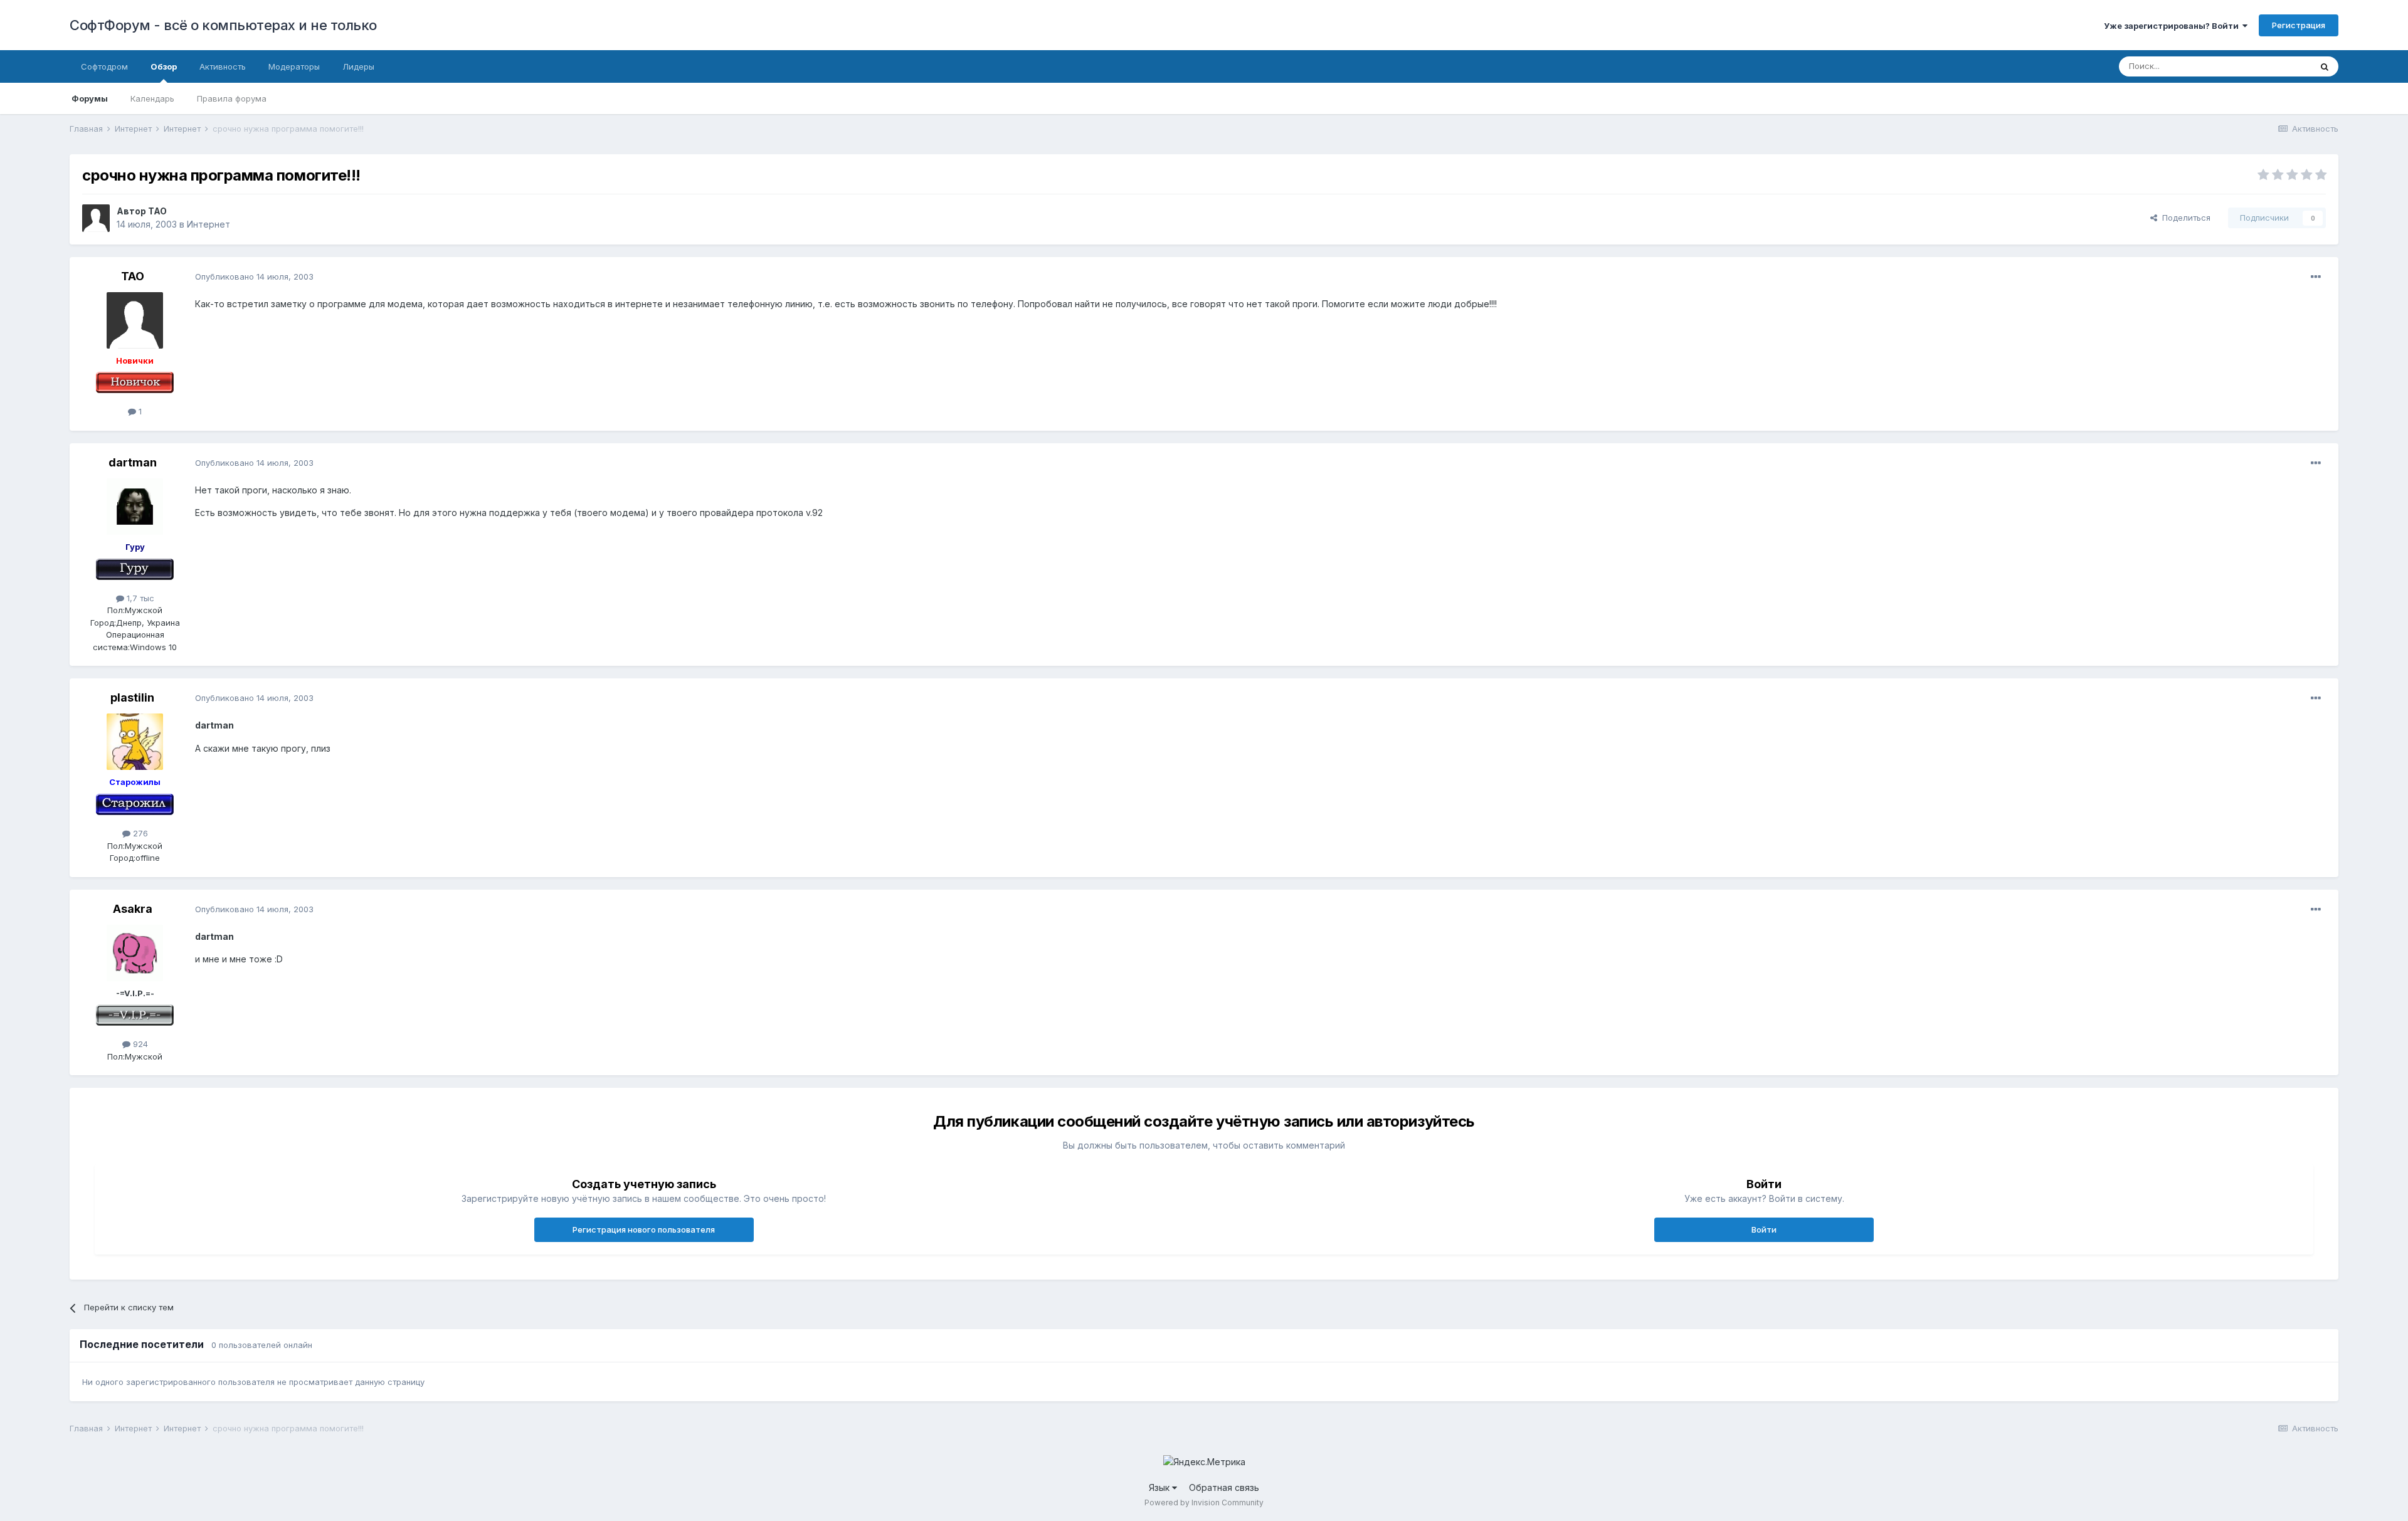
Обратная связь (1224, 1487)
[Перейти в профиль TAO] (96, 218)
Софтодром (104, 66)
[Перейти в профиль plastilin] (135, 742)
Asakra (133, 909)
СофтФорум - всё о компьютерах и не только (223, 25)
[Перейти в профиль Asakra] (135, 953)
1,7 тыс (139, 598)
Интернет (209, 224)
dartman (133, 462)
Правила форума (232, 98)
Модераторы (294, 66)
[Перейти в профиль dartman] (135, 507)
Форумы (90, 98)
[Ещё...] (2316, 277)
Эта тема (2277, 66)
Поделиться (2184, 218)
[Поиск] (2325, 66)
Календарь (152, 98)
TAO (157, 211)
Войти (1764, 1229)
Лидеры (358, 66)
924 (139, 1044)
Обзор (164, 66)
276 (139, 833)
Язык (1160, 1487)
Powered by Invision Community (1204, 1503)
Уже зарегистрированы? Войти (2173, 26)
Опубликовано (254, 276)
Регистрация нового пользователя (644, 1229)
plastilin (132, 697)
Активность (223, 66)
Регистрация (2299, 25)
